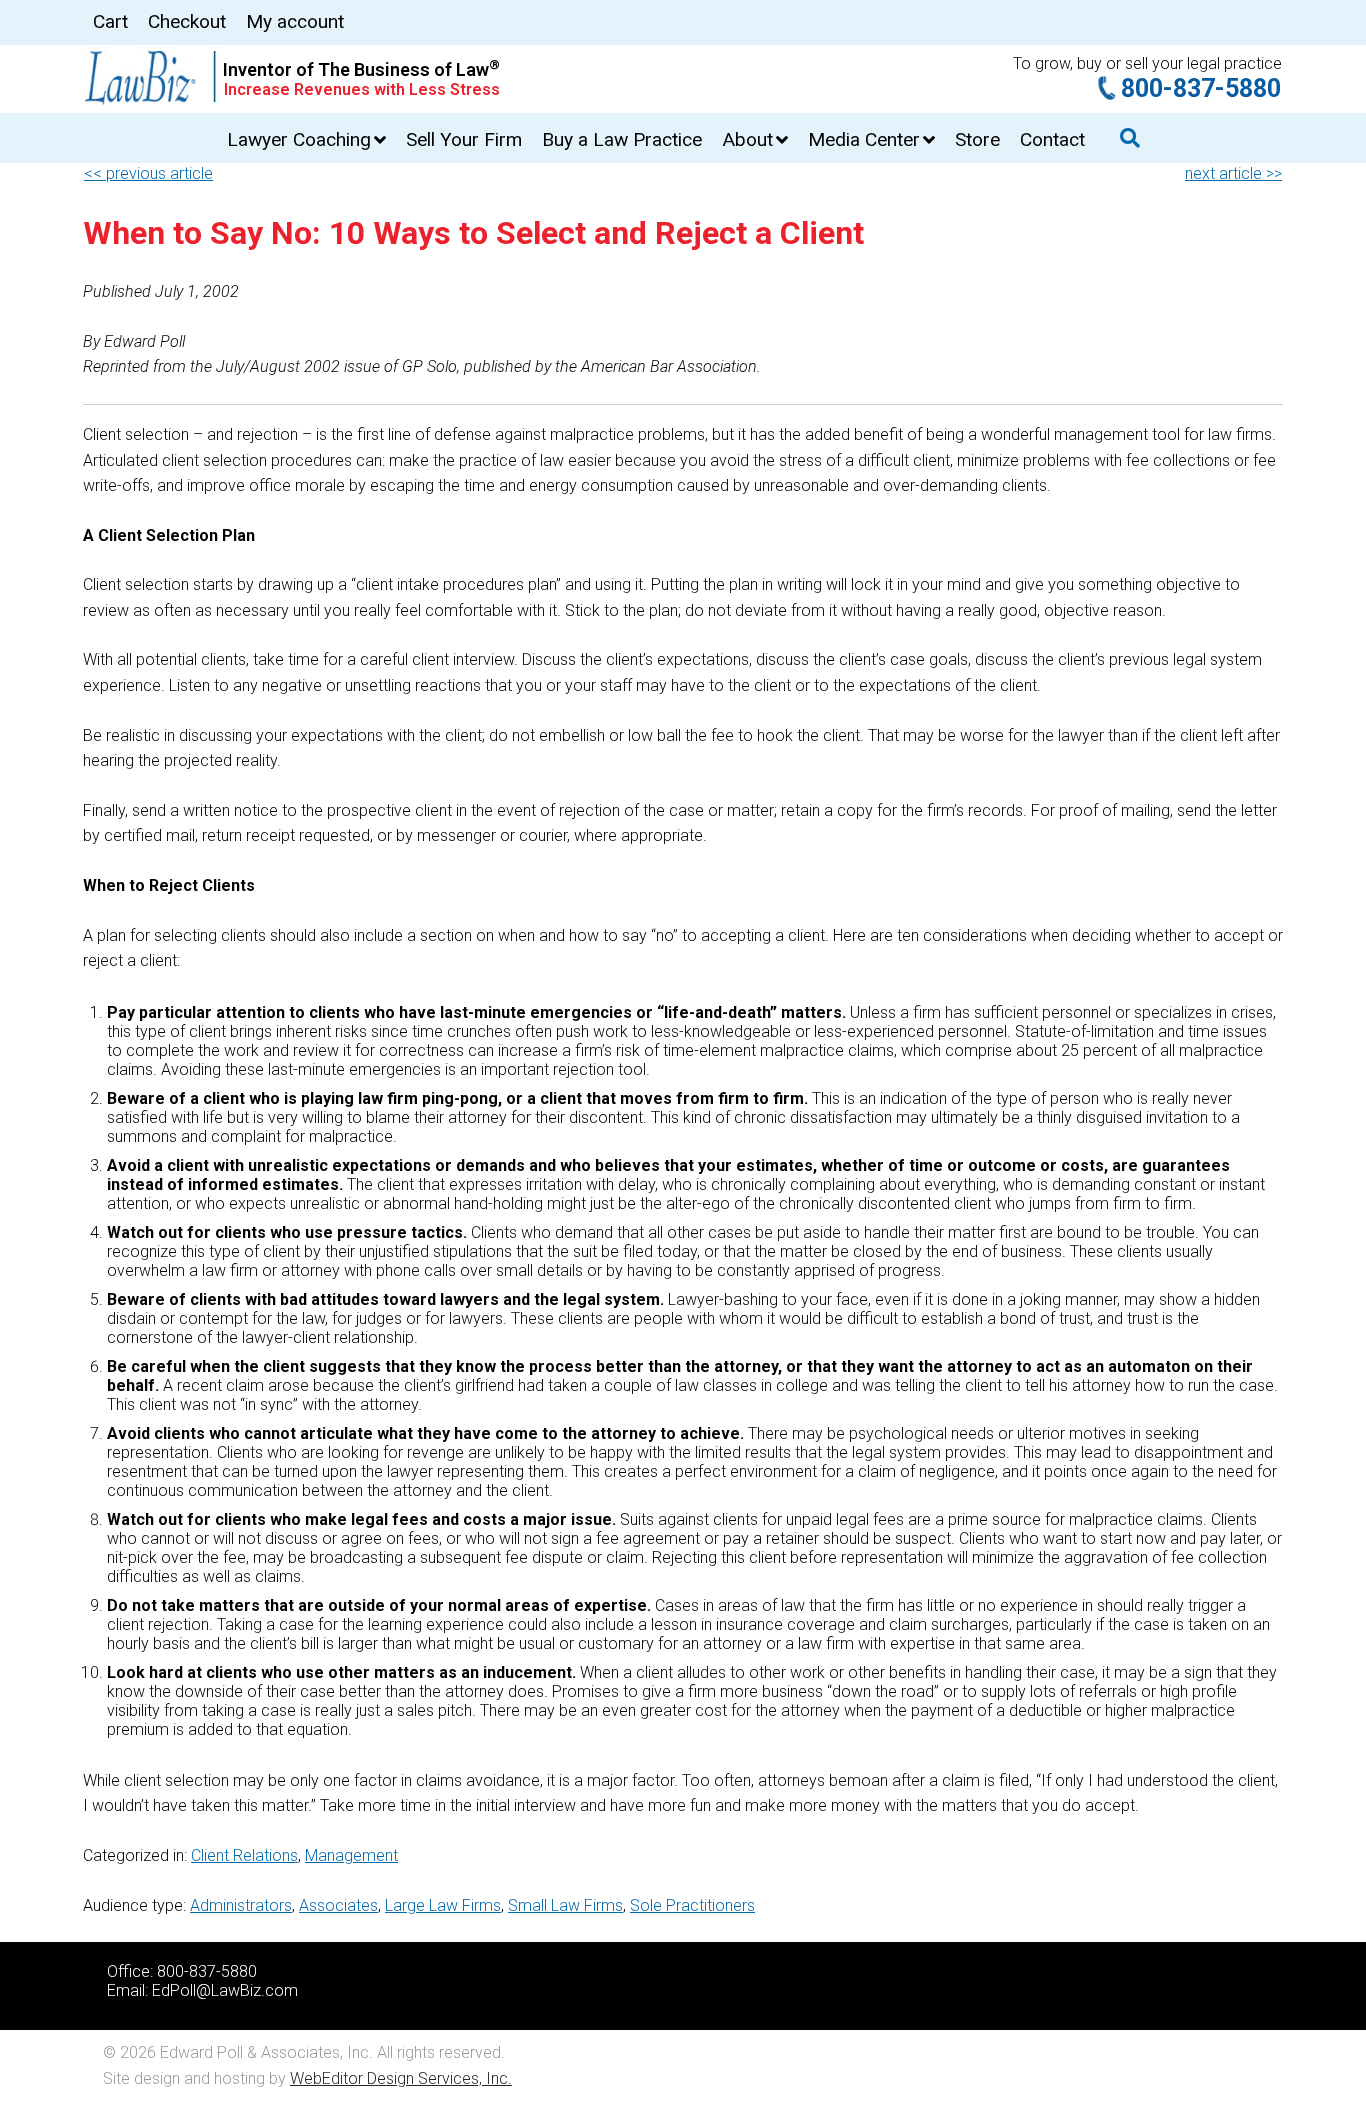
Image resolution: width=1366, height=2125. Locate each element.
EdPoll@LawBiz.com (225, 1990)
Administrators (241, 1905)
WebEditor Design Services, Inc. (401, 2078)
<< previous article (148, 173)
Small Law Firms (565, 1905)
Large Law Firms (443, 1905)
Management (351, 1855)
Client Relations (244, 1855)
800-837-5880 (1201, 88)
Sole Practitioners (692, 1905)
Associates (338, 1905)
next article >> (1233, 173)
